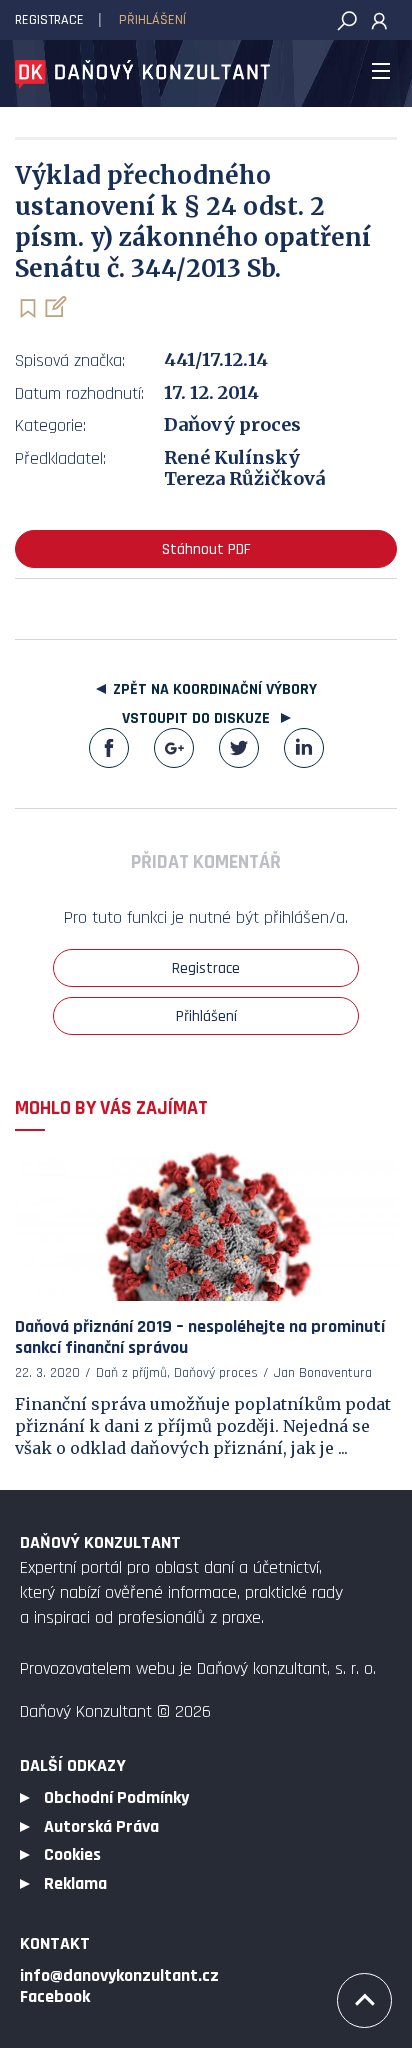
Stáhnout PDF (206, 549)
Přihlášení (152, 20)
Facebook (109, 748)
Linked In (304, 748)
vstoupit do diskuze (198, 718)
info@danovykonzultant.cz (119, 1975)
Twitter (239, 748)
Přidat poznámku (54, 306)
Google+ (174, 748)
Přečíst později (27, 308)
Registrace (49, 20)
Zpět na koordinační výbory (215, 689)
